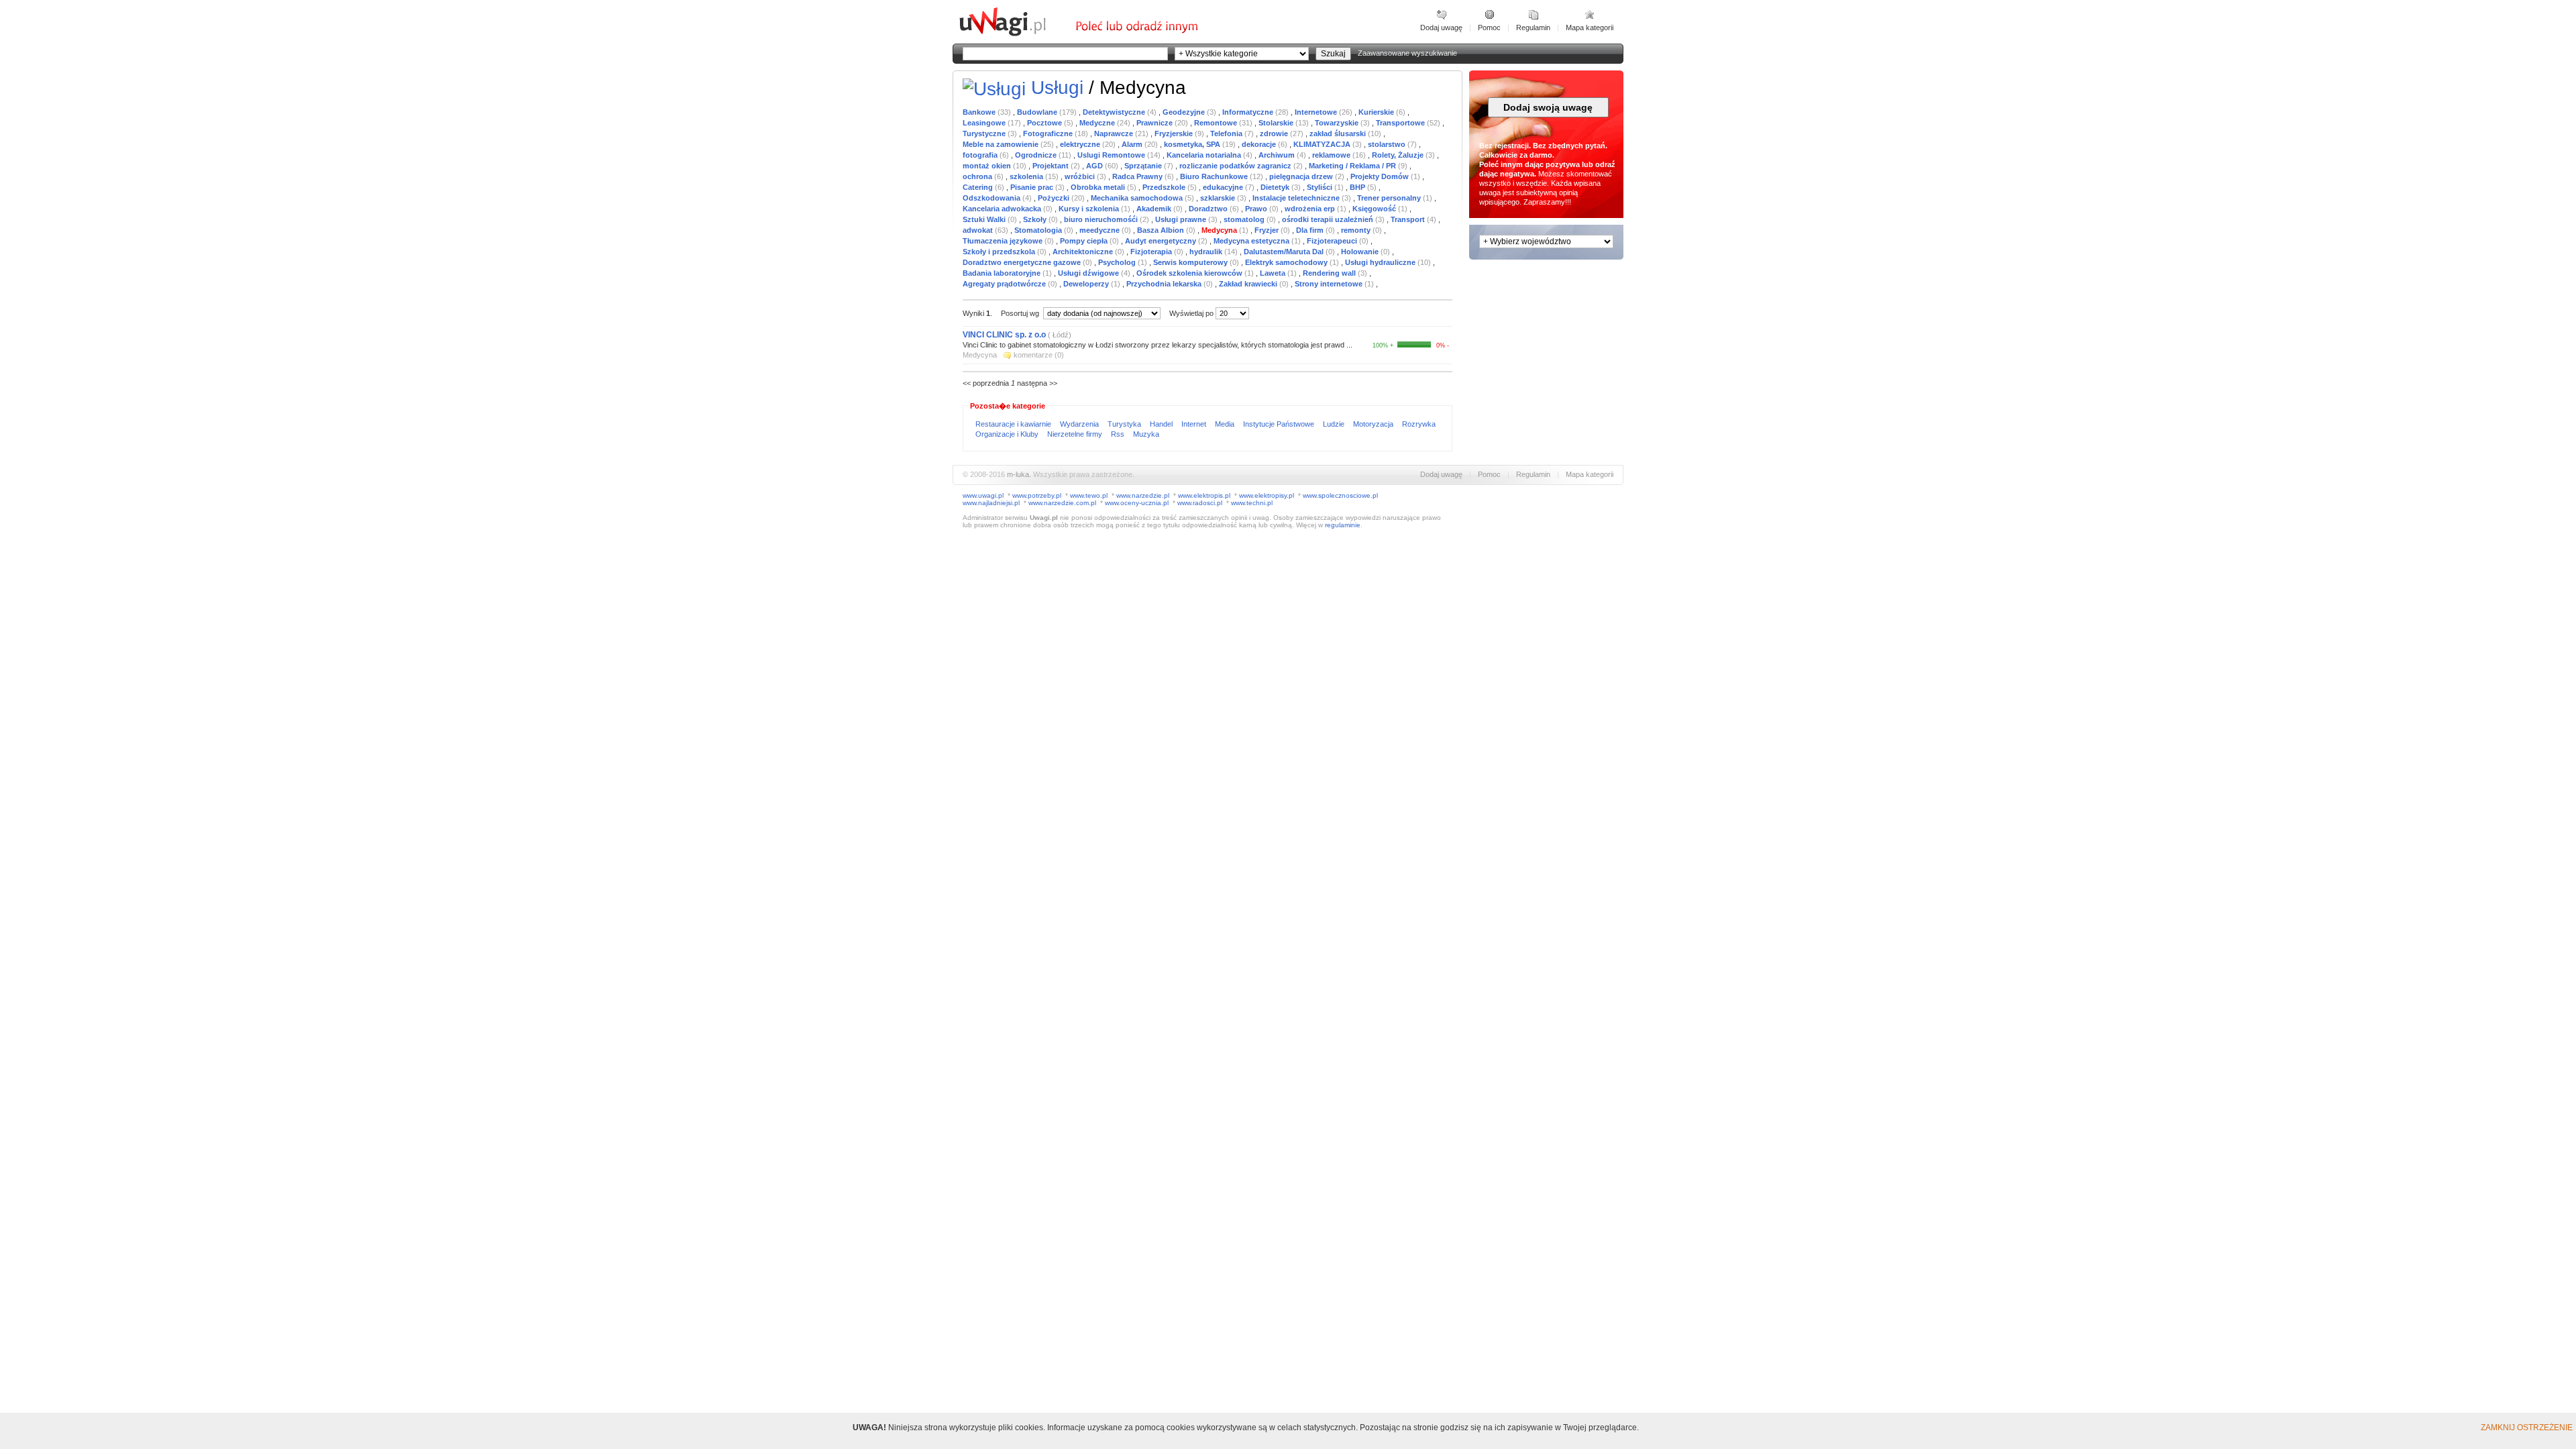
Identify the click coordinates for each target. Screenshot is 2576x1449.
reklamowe (1332, 155)
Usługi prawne (1182, 219)
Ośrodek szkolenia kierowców (1190, 273)
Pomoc (1489, 28)
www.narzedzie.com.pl (1062, 503)
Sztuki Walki (985, 219)
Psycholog (1118, 262)
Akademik (1155, 209)
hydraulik (1207, 252)
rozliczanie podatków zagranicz (1236, 166)
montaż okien (988, 166)
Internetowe (1317, 112)
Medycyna (1220, 230)
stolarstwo (1388, 144)
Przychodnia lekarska (1165, 284)
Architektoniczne (1084, 252)
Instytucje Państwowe (1280, 424)
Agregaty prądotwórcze (1005, 284)
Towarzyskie (1338, 123)
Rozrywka (1419, 424)
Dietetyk (1276, 187)
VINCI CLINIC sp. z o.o (1004, 335)
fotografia (981, 155)
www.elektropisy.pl (1267, 495)
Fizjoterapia (1152, 252)
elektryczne (1081, 144)
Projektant (1052, 166)
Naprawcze (1115, 133)
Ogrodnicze (1037, 155)
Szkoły (1036, 219)
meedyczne (1101, 230)
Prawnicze (1156, 123)
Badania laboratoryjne (1003, 273)
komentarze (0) (1039, 355)
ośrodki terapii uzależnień (1329, 219)
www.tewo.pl (1089, 495)
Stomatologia (1039, 230)
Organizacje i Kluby (1008, 434)
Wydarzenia (1080, 424)
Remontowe (1217, 123)
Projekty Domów (1381, 176)
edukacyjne (1224, 187)
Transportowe (1401, 123)
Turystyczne (985, 133)
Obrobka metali (1099, 187)
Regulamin (1533, 28)
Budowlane (1038, 112)
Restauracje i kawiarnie (1014, 424)
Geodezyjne (1185, 112)
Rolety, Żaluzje (1399, 155)
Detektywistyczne (1115, 112)
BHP (1358, 187)
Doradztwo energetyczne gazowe (1023, 262)
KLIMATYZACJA (1323, 144)
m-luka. (1019, 474)
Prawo (1257, 209)
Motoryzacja (1374, 424)
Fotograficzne (1049, 133)
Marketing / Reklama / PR (1353, 166)
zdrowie (1275, 133)
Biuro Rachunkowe (1215, 176)
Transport (1409, 219)
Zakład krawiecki (1249, 284)
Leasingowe (985, 123)
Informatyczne (1249, 112)
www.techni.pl (1252, 503)
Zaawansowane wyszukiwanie (1407, 53)
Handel (1162, 424)
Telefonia (1227, 133)
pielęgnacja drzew (1302, 176)
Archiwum (1278, 155)
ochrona (978, 176)
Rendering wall (1330, 273)
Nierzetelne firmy (1076, 434)
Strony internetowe (1330, 284)
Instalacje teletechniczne (1297, 198)
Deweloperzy (1087, 284)
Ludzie (1335, 424)
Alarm (1133, 144)
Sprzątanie (1144, 166)
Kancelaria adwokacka (1003, 209)
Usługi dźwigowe (1089, 273)
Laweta (1274, 273)
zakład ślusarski (1339, 133)
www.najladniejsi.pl (991, 503)
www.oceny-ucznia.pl (1137, 503)
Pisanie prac (1033, 187)
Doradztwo (1209, 209)
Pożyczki (1055, 198)
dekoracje (1260, 144)
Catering (979, 187)
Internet (1195, 424)
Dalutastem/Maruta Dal (1285, 252)
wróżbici (1081, 176)
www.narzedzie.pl (1143, 495)
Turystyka (1125, 424)
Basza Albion (1162, 230)
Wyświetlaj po (1191, 313)
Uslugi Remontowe (1112, 155)
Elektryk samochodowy (1287, 262)
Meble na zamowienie (1002, 144)
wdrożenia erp (1311, 209)
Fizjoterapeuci (1333, 241)
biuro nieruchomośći (1102, 219)
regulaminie (1343, 525)
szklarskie (1219, 198)
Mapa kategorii (1590, 28)
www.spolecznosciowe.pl (1340, 495)
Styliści (1321, 187)
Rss (1119, 434)
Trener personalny (1390, 198)
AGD (1095, 166)
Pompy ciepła (1085, 241)
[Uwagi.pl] (1016, 34)
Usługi (1057, 88)
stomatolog (1245, 219)
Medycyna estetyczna (1252, 241)
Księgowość (1375, 209)
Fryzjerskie (1175, 133)
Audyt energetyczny (1162, 241)
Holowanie (1361, 252)
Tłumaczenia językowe (1004, 241)
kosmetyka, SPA (1193, 144)
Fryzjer (1268, 230)
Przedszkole (1165, 187)
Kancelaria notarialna (1205, 155)
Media (1226, 424)
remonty (1357, 230)
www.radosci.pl (1200, 503)
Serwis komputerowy (1191, 262)
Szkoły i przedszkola (1000, 252)
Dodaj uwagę (1441, 28)
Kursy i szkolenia (1090, 209)
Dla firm (1311, 230)
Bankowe (980, 112)
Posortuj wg (1021, 313)
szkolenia (1027, 176)
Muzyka (1146, 434)
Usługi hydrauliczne (1381, 262)
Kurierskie (1377, 112)
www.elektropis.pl (1204, 495)
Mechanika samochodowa (1138, 198)
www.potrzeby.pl (1037, 495)
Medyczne (1098, 123)
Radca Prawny (1138, 176)
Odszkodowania (992, 198)
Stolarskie (1277, 123)
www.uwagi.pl (983, 495)
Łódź (1060, 335)
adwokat (979, 230)
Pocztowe (1045, 123)
